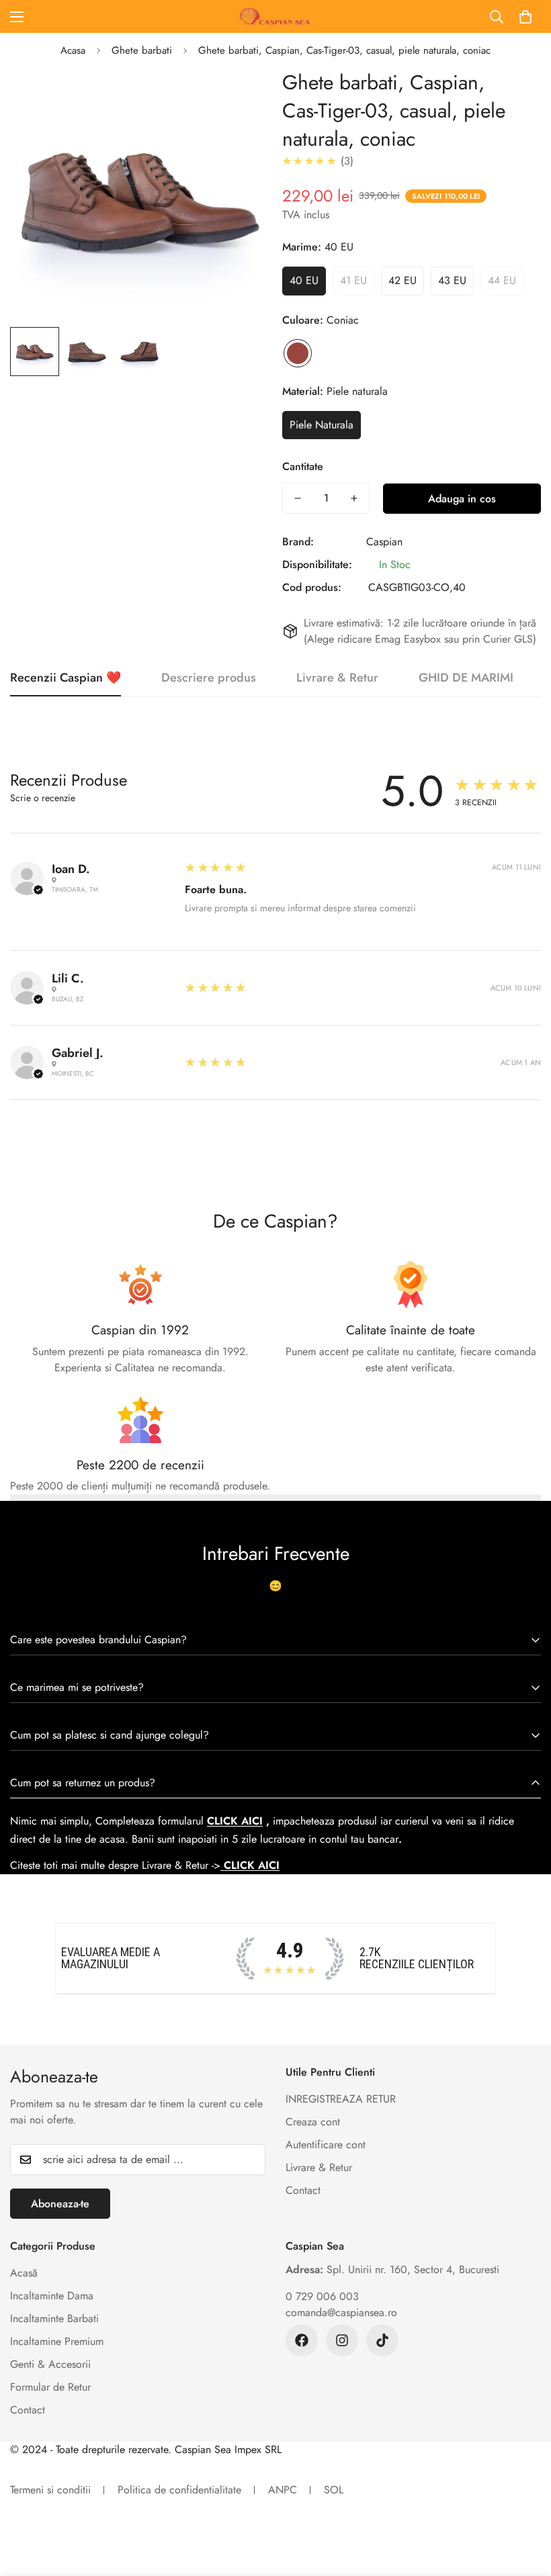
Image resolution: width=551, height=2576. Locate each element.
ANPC (283, 2490)
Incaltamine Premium (57, 2341)
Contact (303, 2190)
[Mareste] (240, 97)
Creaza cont (313, 2122)
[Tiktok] (382, 2340)
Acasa (73, 50)
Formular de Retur (50, 2387)
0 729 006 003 (322, 2296)
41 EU (353, 280)
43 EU (452, 280)
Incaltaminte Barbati (54, 2318)
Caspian (384, 542)
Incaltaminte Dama (52, 2296)
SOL (334, 2490)
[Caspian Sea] (275, 16)
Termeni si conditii (50, 2490)
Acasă (24, 2273)
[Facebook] (302, 2340)
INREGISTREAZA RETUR (341, 2099)
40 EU (304, 280)
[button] (525, 17)
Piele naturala (322, 425)
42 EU (402, 280)
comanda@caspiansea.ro (341, 2312)
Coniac (298, 353)
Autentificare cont (326, 2145)
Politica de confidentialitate (179, 2490)
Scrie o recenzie (43, 798)
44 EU (502, 280)
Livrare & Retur (319, 2167)
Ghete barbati (142, 50)
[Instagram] (342, 2340)
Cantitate (303, 466)
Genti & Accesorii (50, 2364)
